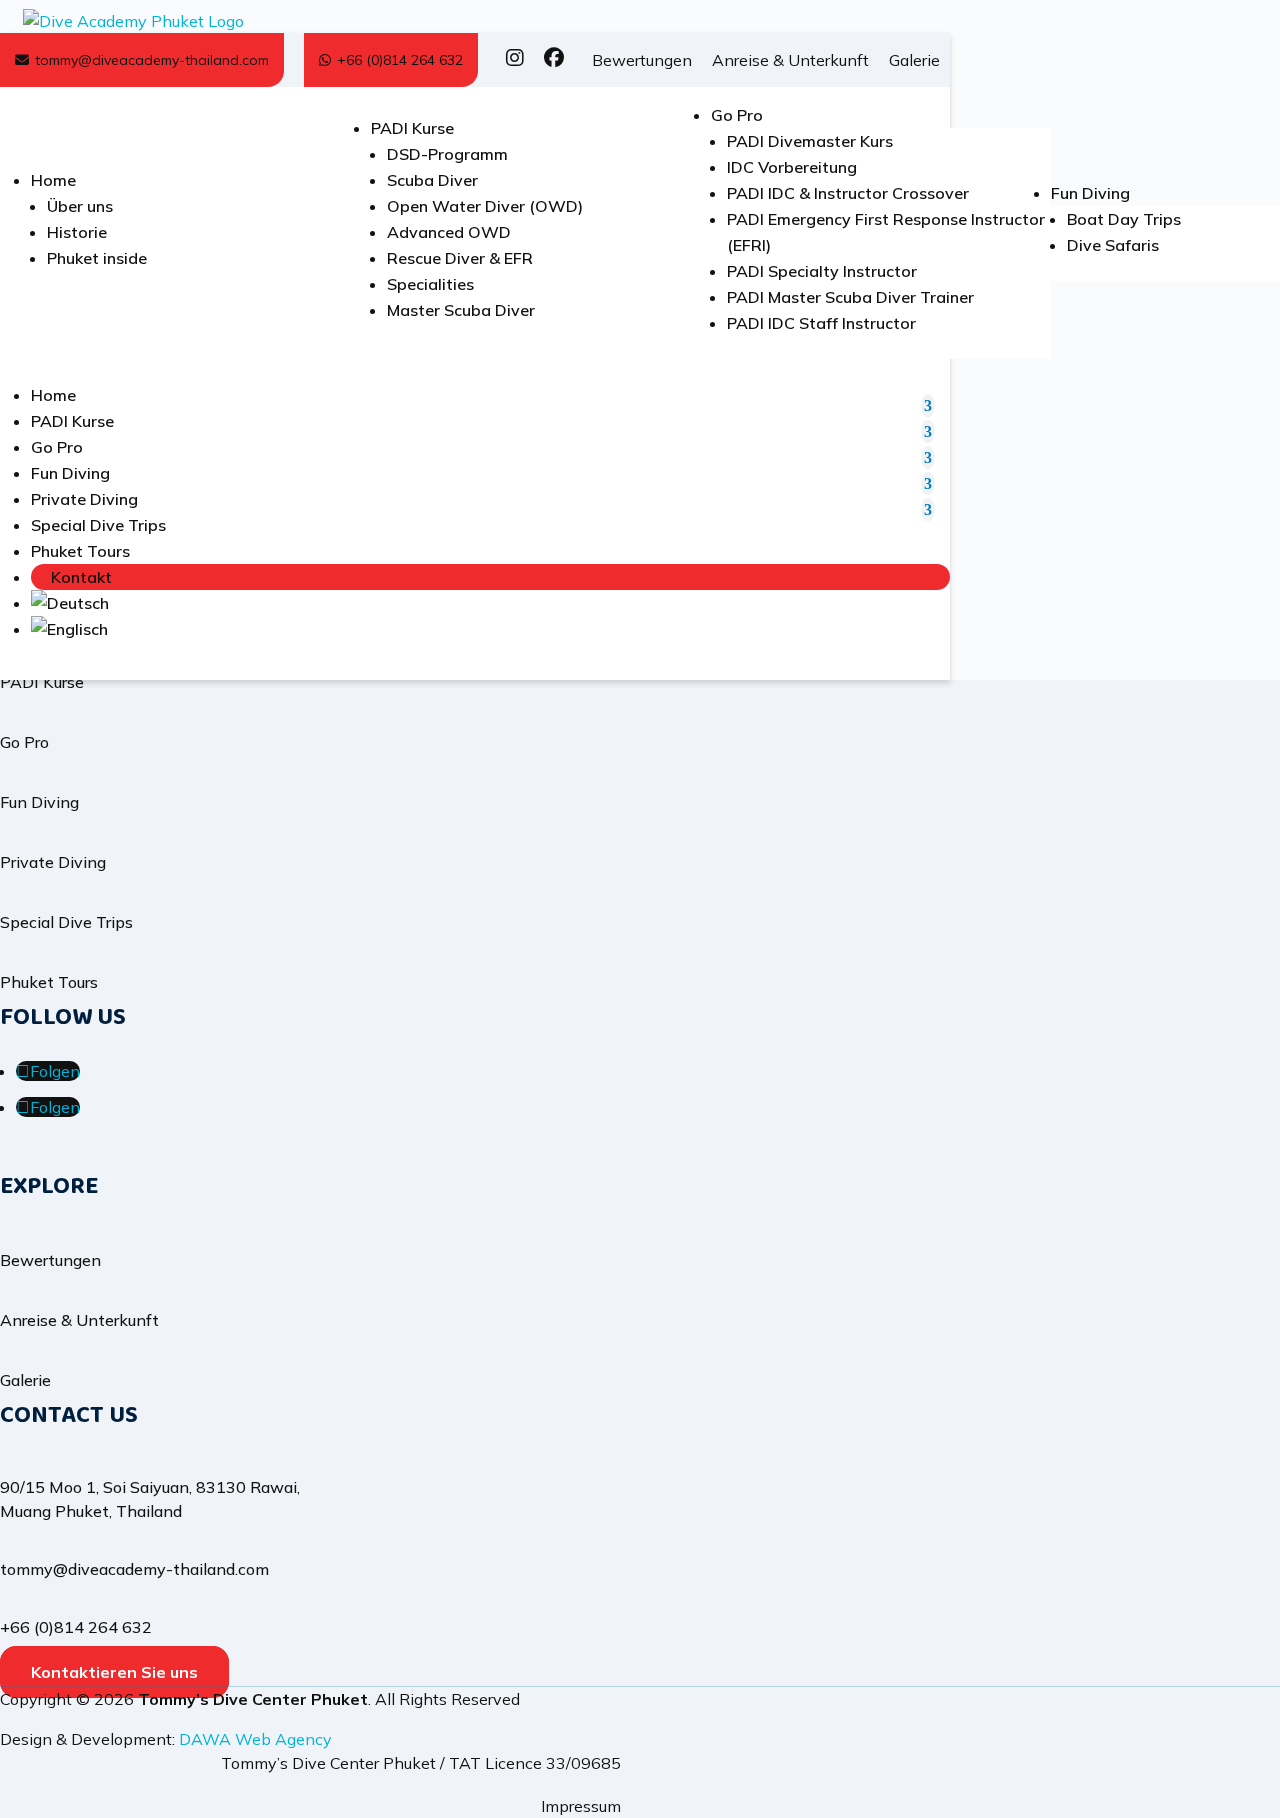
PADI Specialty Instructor (822, 271)
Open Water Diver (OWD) (485, 206)
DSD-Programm (447, 154)
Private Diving (84, 499)
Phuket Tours (80, 551)
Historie (77, 232)
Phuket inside (97, 258)
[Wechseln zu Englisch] (490, 629)
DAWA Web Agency (255, 1739)
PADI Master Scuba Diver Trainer (850, 297)
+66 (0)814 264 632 (400, 60)
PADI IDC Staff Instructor (821, 323)
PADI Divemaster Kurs (810, 141)
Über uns (80, 206)
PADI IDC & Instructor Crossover (848, 193)
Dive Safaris (1113, 245)
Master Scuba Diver (461, 310)
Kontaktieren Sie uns (114, 1672)
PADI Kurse (412, 128)
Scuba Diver (432, 180)
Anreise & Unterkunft (790, 60)
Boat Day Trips (1124, 219)
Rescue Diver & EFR (460, 258)
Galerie (914, 60)
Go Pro (737, 115)
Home (53, 180)
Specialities (430, 284)
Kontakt (81, 577)
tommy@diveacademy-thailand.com (152, 60)
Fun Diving (1090, 193)
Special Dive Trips (98, 525)
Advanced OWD (449, 232)
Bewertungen (642, 60)
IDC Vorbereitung (792, 167)
